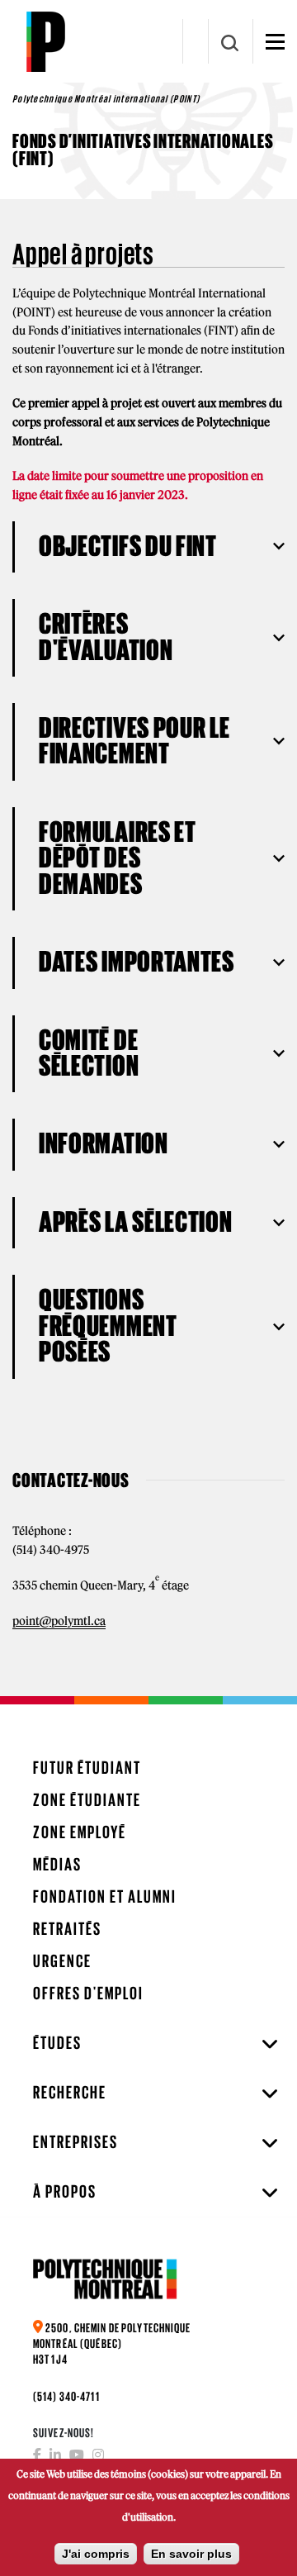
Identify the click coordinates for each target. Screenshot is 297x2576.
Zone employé (80, 1832)
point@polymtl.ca (59, 1621)
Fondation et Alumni (105, 1896)
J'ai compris (96, 2554)
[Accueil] (45, 41)
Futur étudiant (87, 1768)
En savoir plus (191, 2554)
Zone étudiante (87, 1800)
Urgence (62, 1961)
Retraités (67, 1929)
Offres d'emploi (88, 1993)
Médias (57, 1864)
